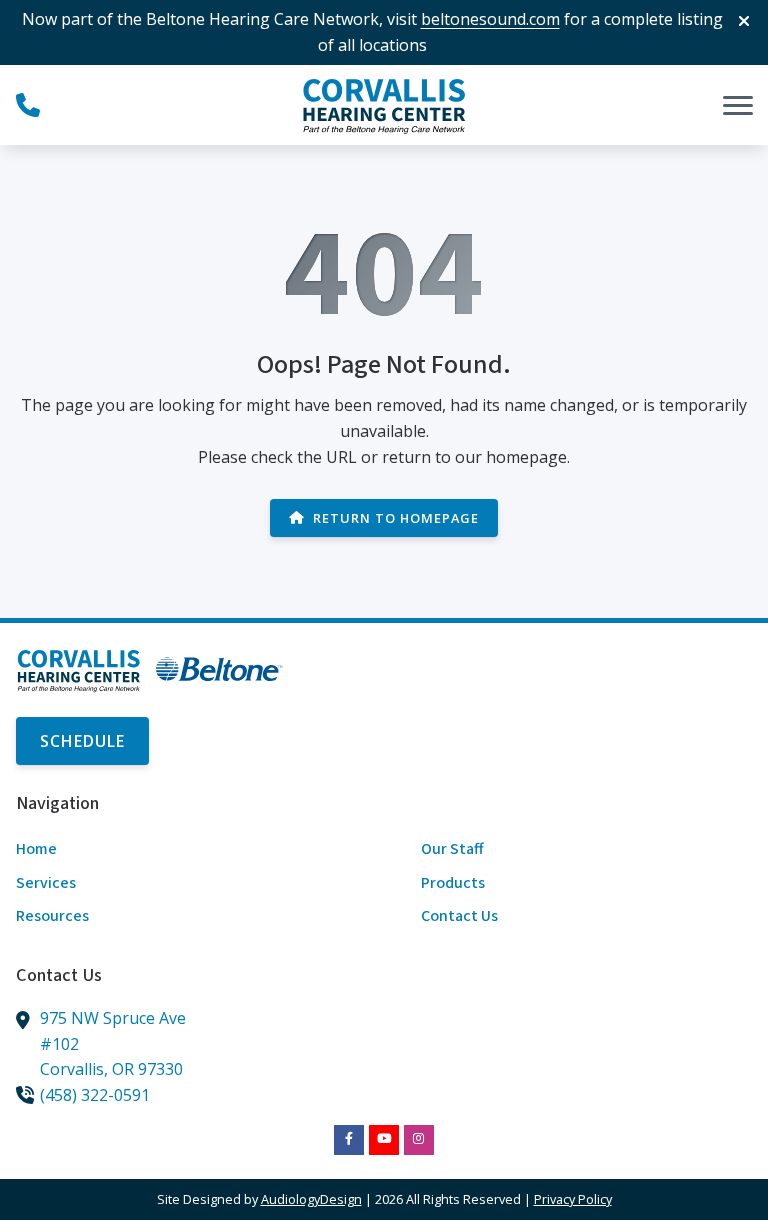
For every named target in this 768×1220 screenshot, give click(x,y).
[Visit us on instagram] (419, 1140)
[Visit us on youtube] (384, 1140)
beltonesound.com (490, 19)
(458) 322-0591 (95, 1095)
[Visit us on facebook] (349, 1140)
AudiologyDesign (311, 1199)
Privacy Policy (573, 1199)
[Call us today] (28, 105)
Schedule (82, 741)
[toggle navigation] (738, 105)
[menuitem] (181, 849)
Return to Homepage (396, 518)
